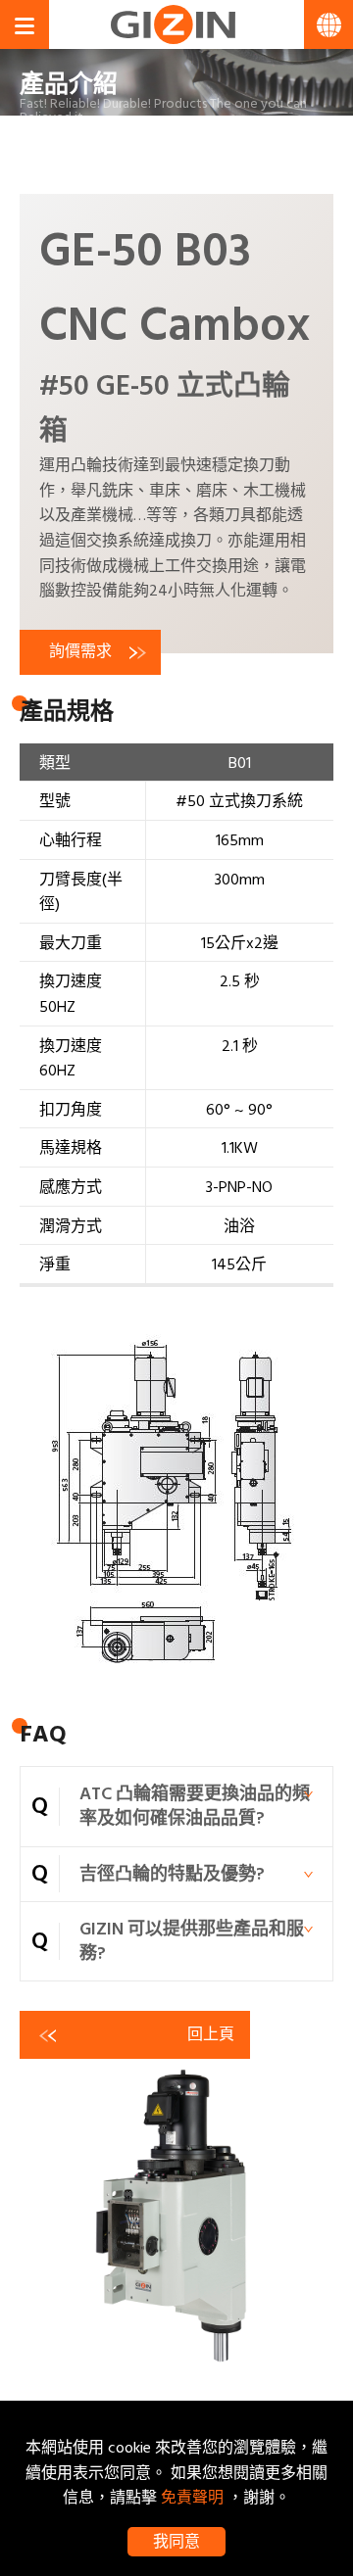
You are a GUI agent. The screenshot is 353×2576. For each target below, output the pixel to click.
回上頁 (211, 2034)
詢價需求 (80, 651)
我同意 (176, 2542)
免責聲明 (192, 2498)
